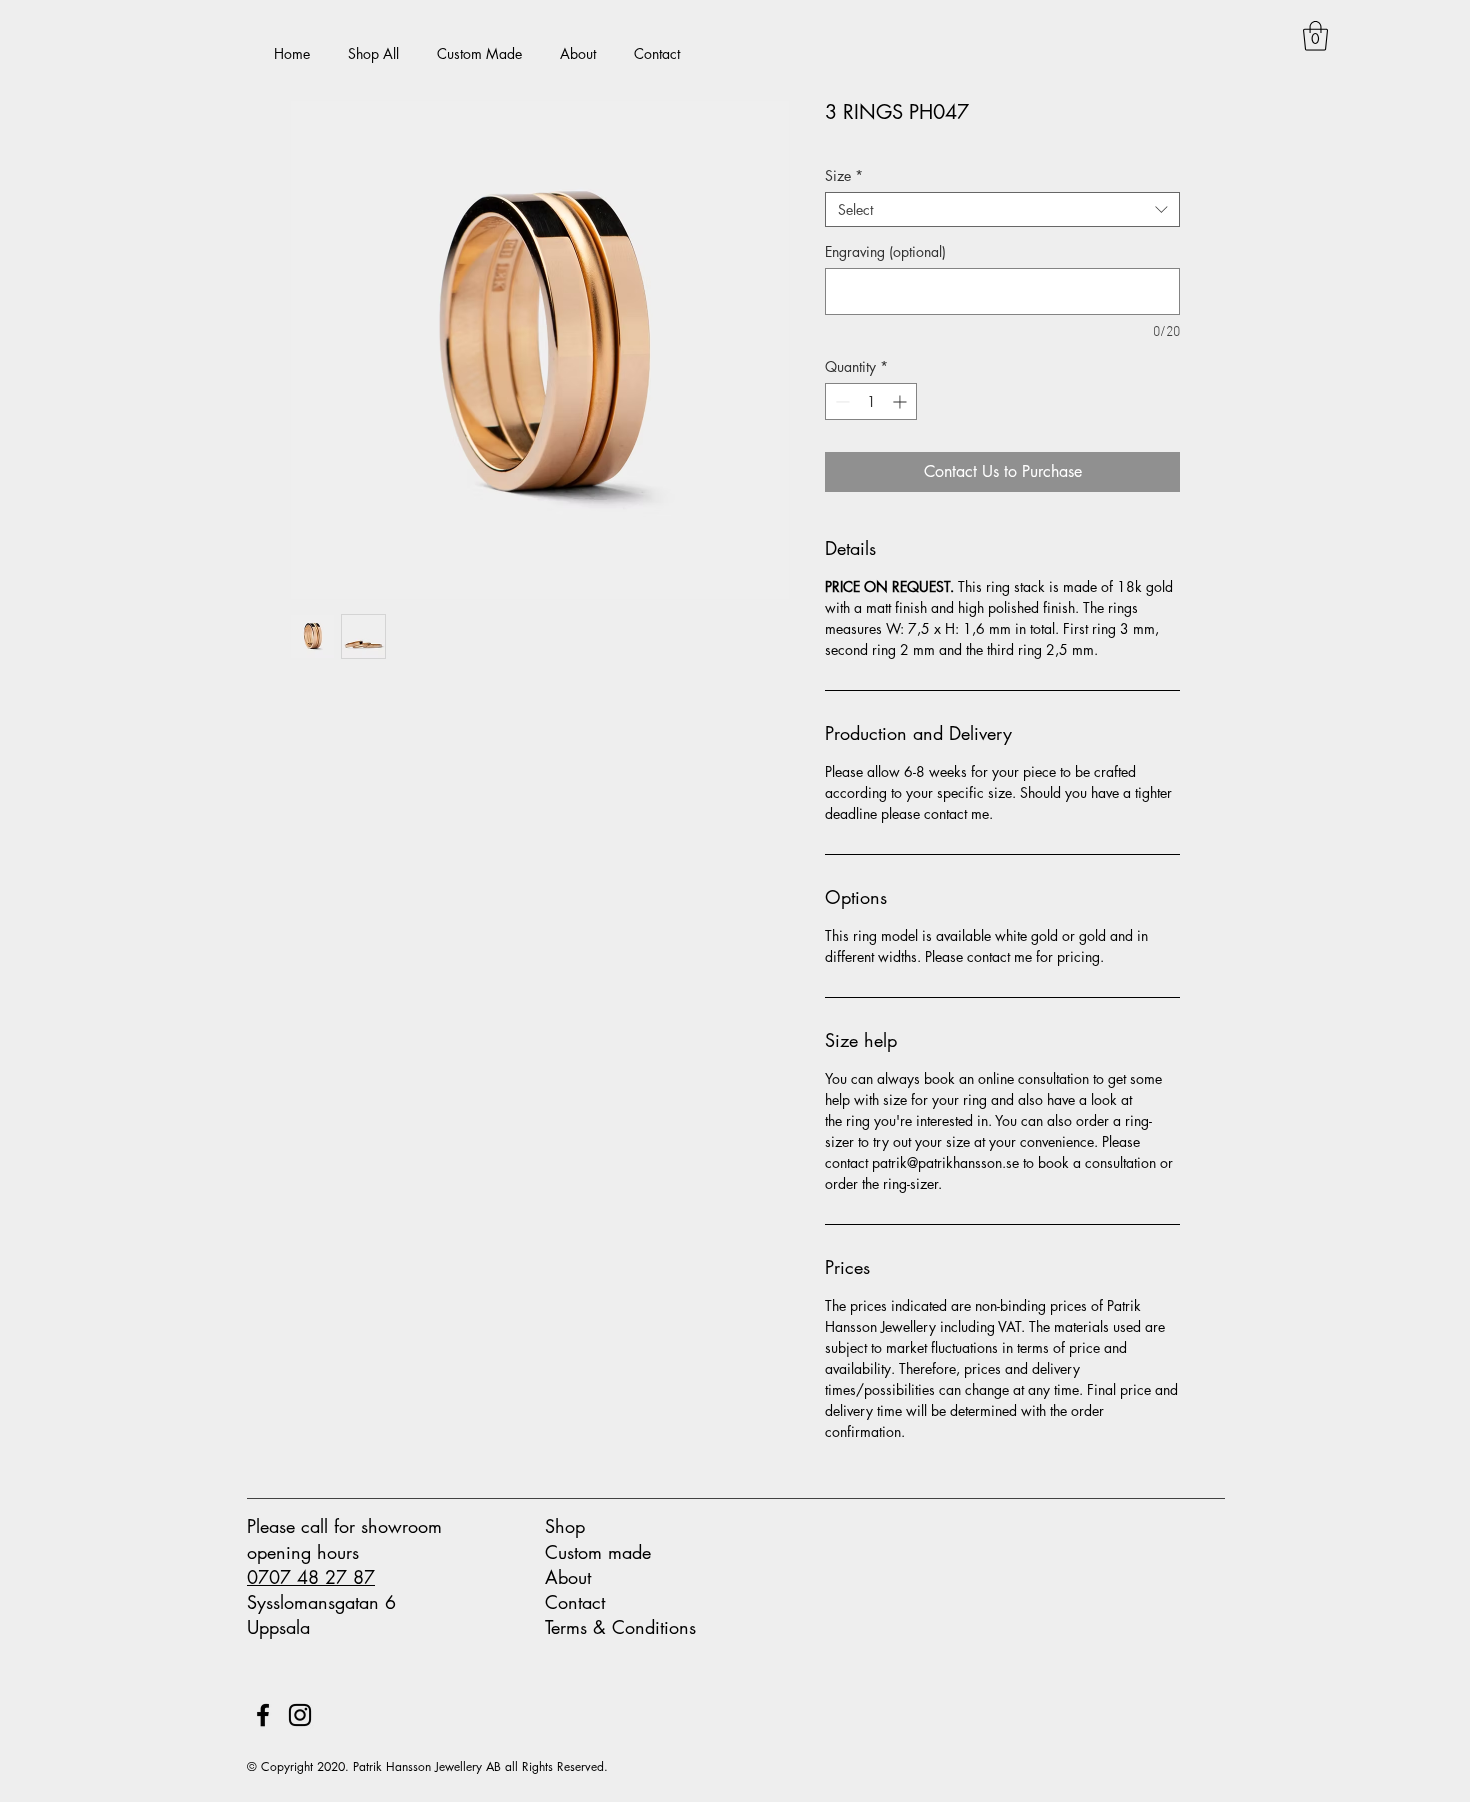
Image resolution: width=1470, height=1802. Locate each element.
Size (844, 175)
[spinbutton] (871, 401)
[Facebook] (263, 1715)
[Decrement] (840, 401)
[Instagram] (300, 1715)
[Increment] (901, 401)
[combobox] (1002, 209)
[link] (1315, 36)
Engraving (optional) (885, 251)
